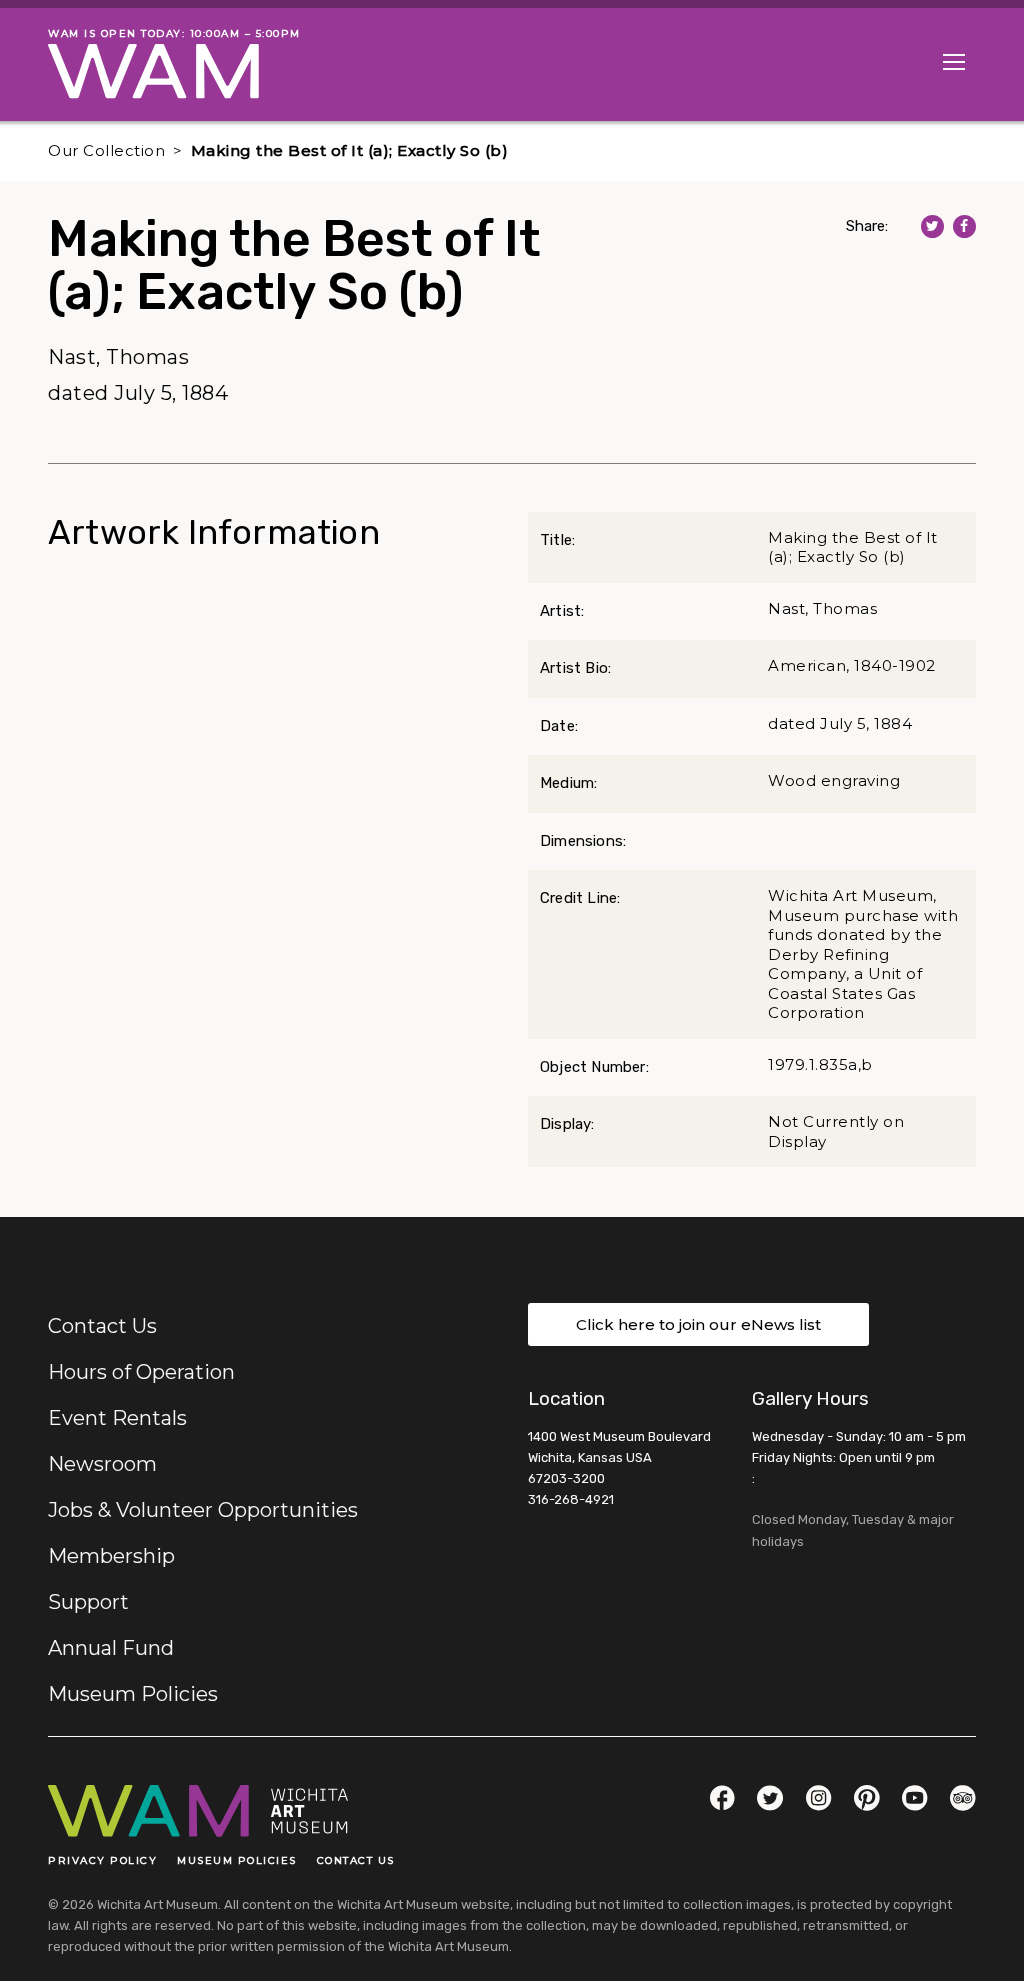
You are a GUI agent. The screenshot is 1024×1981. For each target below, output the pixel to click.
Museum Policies (133, 1694)
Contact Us (102, 1326)
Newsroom (102, 1464)
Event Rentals (117, 1418)
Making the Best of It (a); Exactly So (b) (350, 150)
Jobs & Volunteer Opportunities (203, 1510)
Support (88, 1602)
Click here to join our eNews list (698, 1324)
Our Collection (106, 150)
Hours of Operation (141, 1372)
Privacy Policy (102, 1860)
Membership (111, 1556)
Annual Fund (111, 1648)
